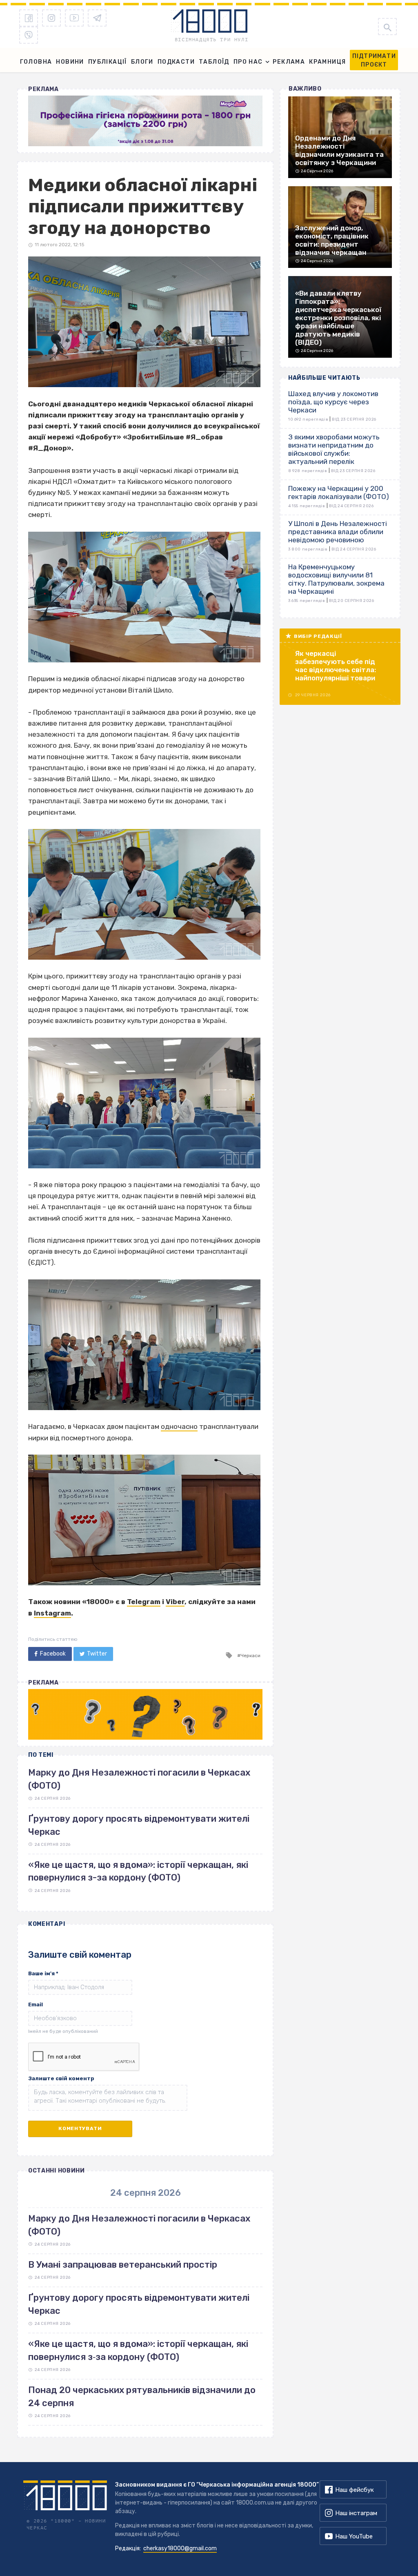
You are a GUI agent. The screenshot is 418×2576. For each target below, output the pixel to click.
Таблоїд (214, 62)
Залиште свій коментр (61, 2078)
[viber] (29, 35)
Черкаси (250, 1656)
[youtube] (74, 18)
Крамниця (327, 62)
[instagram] (51, 18)
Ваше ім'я (43, 1973)
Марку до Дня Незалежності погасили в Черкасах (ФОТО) (139, 2225)
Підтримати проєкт (374, 60)
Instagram (52, 1613)
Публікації (108, 62)
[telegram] (97, 18)
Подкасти (176, 62)
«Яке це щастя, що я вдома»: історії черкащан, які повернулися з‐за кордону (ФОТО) (138, 2350)
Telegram (144, 1602)
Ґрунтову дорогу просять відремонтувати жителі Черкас (139, 2304)
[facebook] (29, 18)
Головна (36, 62)
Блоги (142, 62)
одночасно (179, 1426)
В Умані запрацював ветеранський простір (123, 2265)
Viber (175, 1602)
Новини (70, 62)
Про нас (248, 62)
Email (36, 2004)
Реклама (289, 62)
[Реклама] (145, 121)
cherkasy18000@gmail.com (180, 2548)
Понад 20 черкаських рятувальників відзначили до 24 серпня (142, 2396)
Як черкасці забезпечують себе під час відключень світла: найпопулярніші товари (336, 666)
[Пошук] (387, 27)
